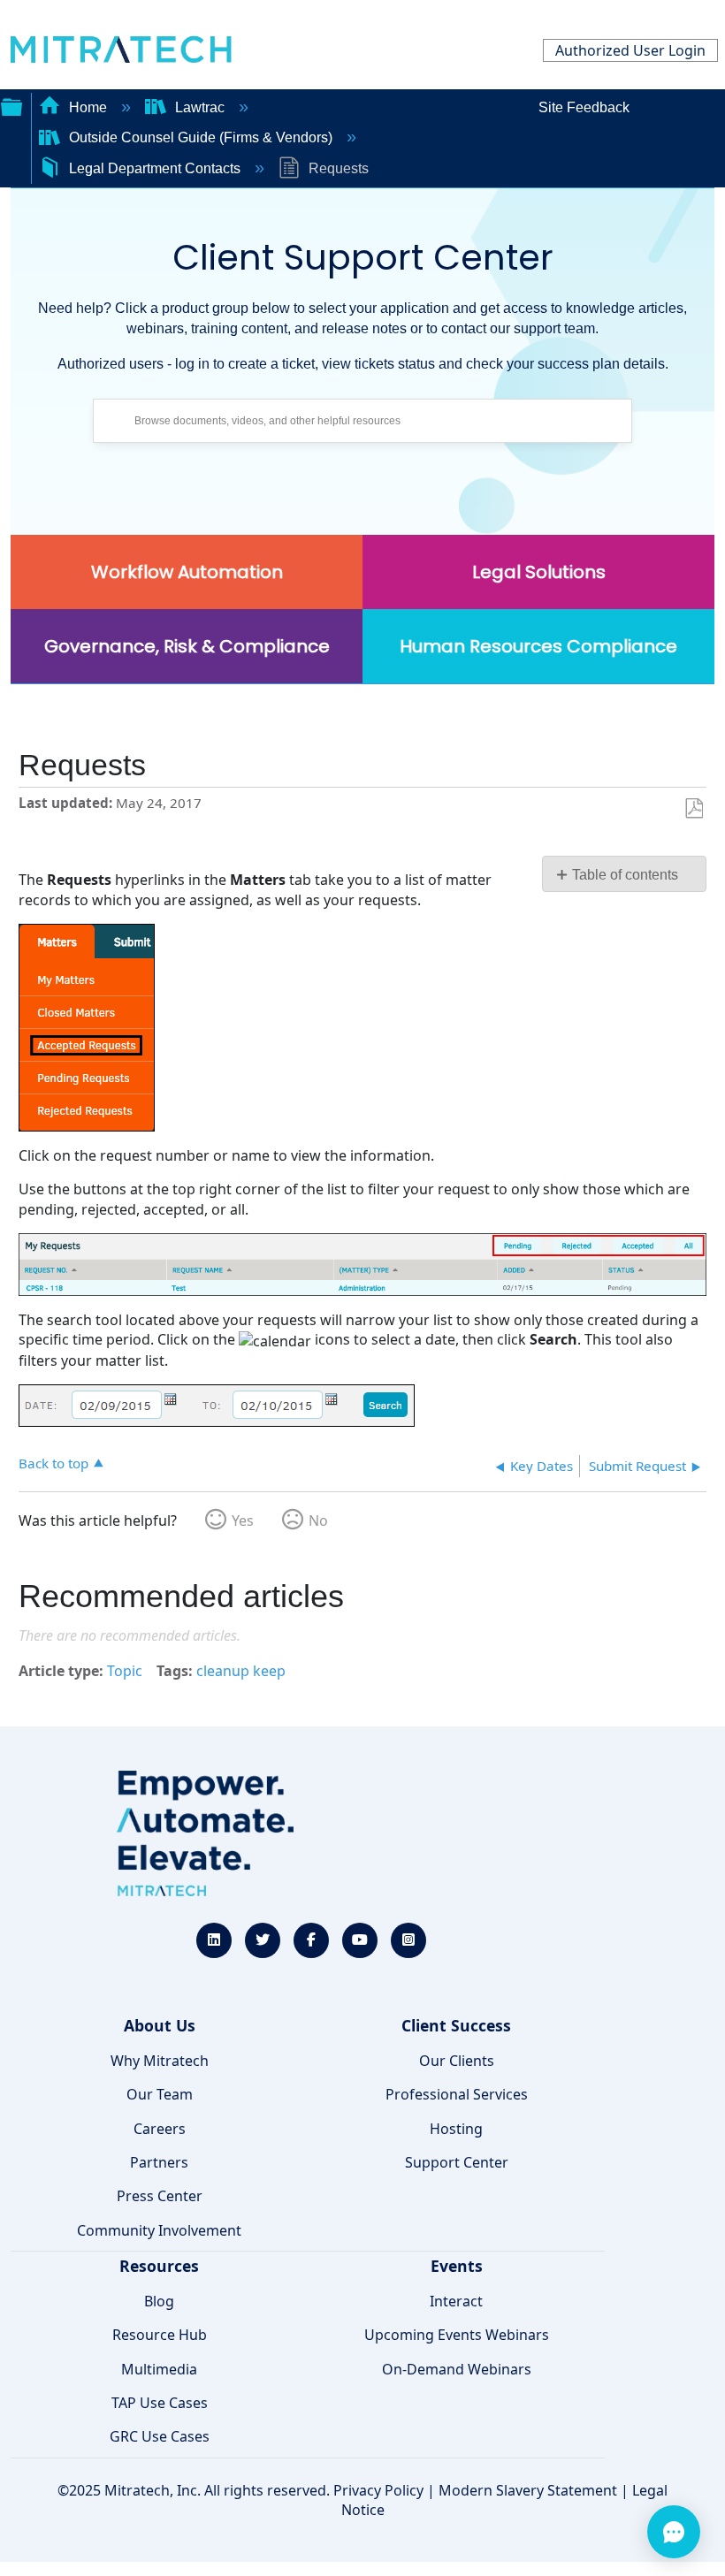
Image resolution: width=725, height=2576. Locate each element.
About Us (160, 2025)
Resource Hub (160, 2335)
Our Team (160, 2094)
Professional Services (457, 2094)
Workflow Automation (187, 572)
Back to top (53, 1463)
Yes (243, 1520)
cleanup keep (241, 1671)
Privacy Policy (378, 2490)
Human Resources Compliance (538, 646)
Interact (456, 2301)
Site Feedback (584, 107)
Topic (125, 1671)
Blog (159, 2301)
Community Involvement (159, 2230)
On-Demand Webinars (457, 2369)
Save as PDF (694, 809)
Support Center (457, 2162)
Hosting (456, 2129)
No (318, 1520)
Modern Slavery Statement (528, 2490)
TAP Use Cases (160, 2403)
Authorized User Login (630, 50)
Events (457, 2266)
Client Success (456, 2025)
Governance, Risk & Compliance (187, 646)
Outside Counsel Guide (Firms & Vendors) (201, 137)
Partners (159, 2162)
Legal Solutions (539, 572)
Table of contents (625, 875)
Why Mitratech (160, 2061)
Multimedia (159, 2369)
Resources (159, 2266)
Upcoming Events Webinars (457, 2335)
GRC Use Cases (160, 2436)
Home (88, 107)
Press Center (160, 2196)
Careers (160, 2129)
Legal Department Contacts (155, 168)
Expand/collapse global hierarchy (11, 105)
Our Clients (457, 2061)
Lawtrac (200, 107)
